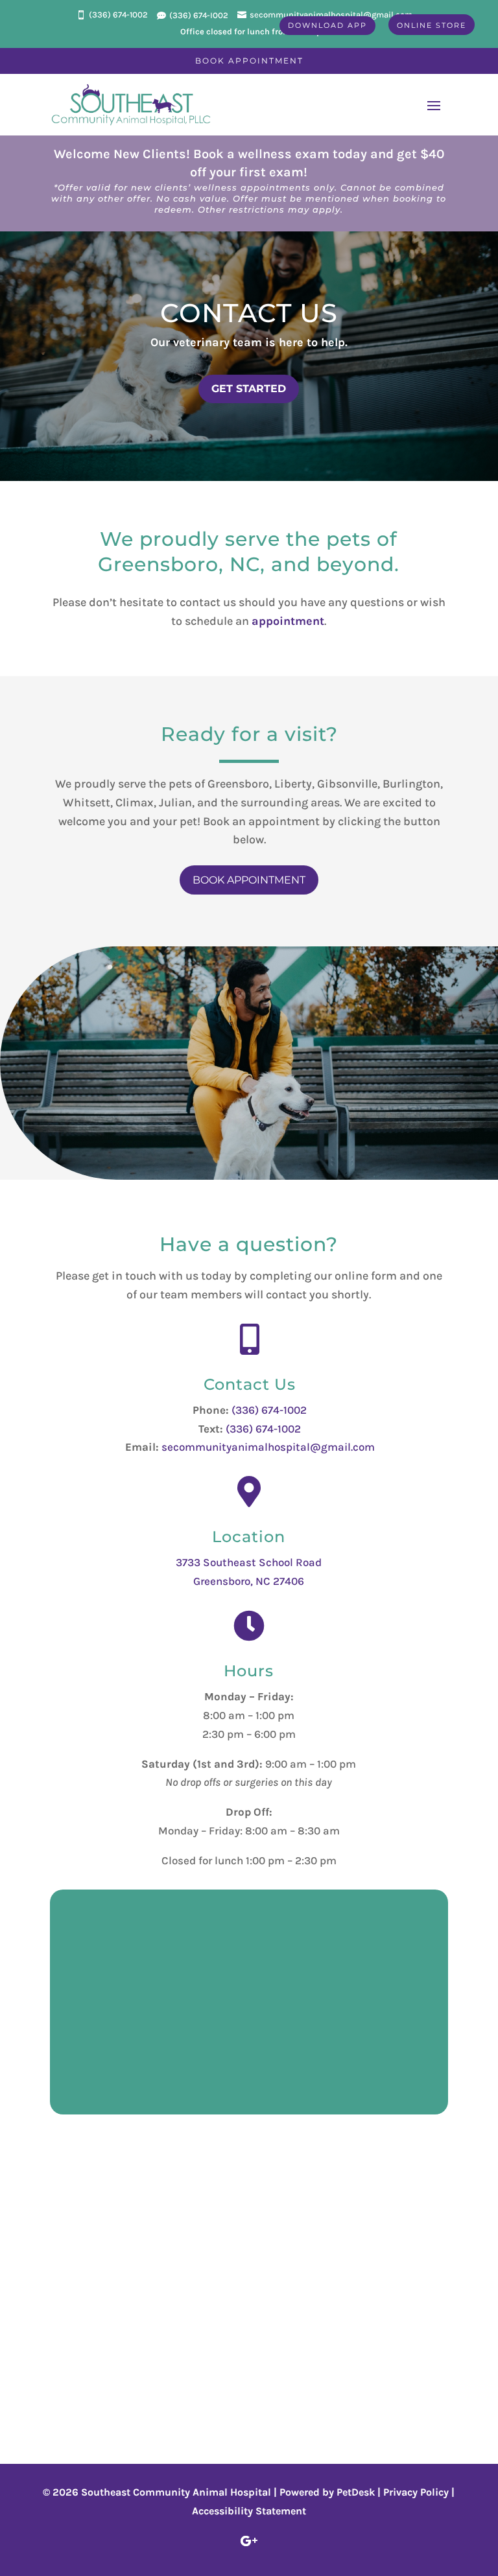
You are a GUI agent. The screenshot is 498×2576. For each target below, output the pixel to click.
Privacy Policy (416, 2492)
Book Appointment (249, 61)
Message (92, 2049)
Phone (86, 1999)
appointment (288, 621)
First (183, 1943)
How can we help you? (131, 2031)
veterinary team (218, 342)
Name (89, 1925)
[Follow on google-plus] (249, 2541)
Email (89, 1980)
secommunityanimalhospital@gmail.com (268, 1447)
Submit (101, 2074)
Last (182, 1961)
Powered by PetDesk (327, 2492)
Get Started (249, 389)
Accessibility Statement (249, 2511)
